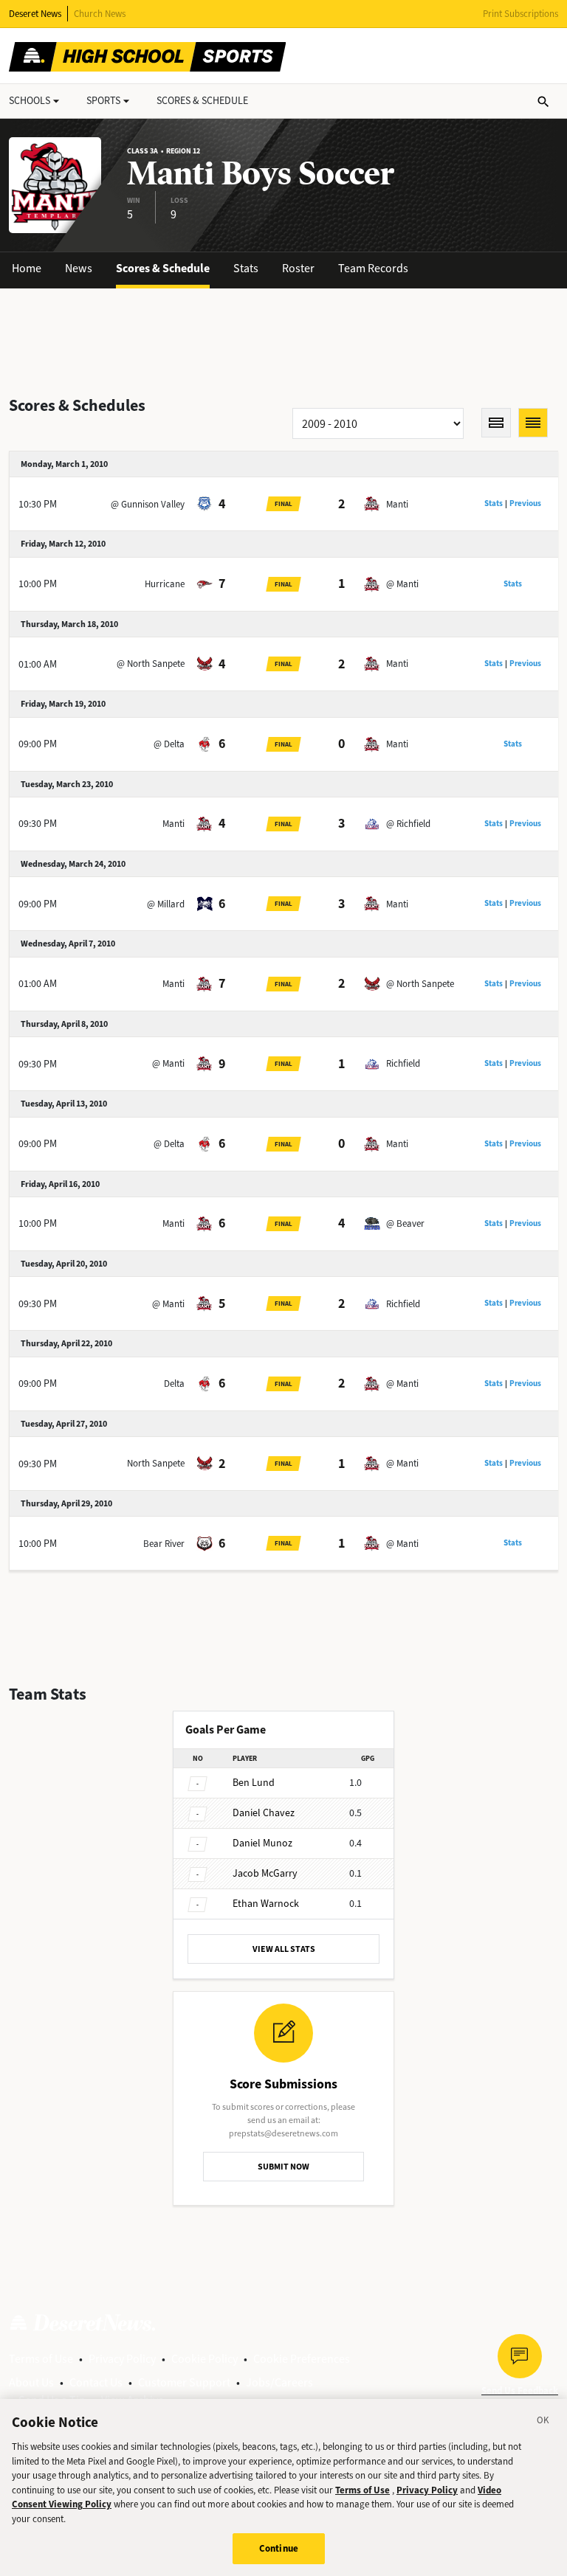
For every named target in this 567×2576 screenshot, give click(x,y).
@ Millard (166, 904)
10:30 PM (38, 504)
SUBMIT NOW (283, 2167)
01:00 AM (38, 664)
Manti (397, 504)
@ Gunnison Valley (148, 504)
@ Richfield (408, 824)
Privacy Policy (122, 2359)
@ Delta (169, 744)
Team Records (373, 268)
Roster (298, 268)
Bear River (164, 1544)
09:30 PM (38, 824)
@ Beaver (405, 1223)
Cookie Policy (205, 2359)
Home (27, 268)
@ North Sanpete (151, 664)
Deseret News (35, 14)
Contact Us (96, 2382)
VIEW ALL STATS (284, 1949)
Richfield (403, 1063)
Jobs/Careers (279, 2382)
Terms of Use (41, 2359)
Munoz (262, 1843)
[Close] (543, 2423)
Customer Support (184, 2382)
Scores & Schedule (163, 268)
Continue (279, 2548)
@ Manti (402, 584)
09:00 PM (38, 744)
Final (283, 504)
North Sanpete (156, 1463)
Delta (174, 1384)
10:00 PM (38, 584)
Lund (254, 1783)
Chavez (264, 1813)
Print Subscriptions (520, 14)
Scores (202, 101)
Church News (100, 14)
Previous (525, 503)
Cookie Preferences (302, 2359)
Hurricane (165, 584)
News (79, 268)
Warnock (266, 1904)
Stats (246, 268)
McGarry (265, 1873)
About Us (31, 2382)
